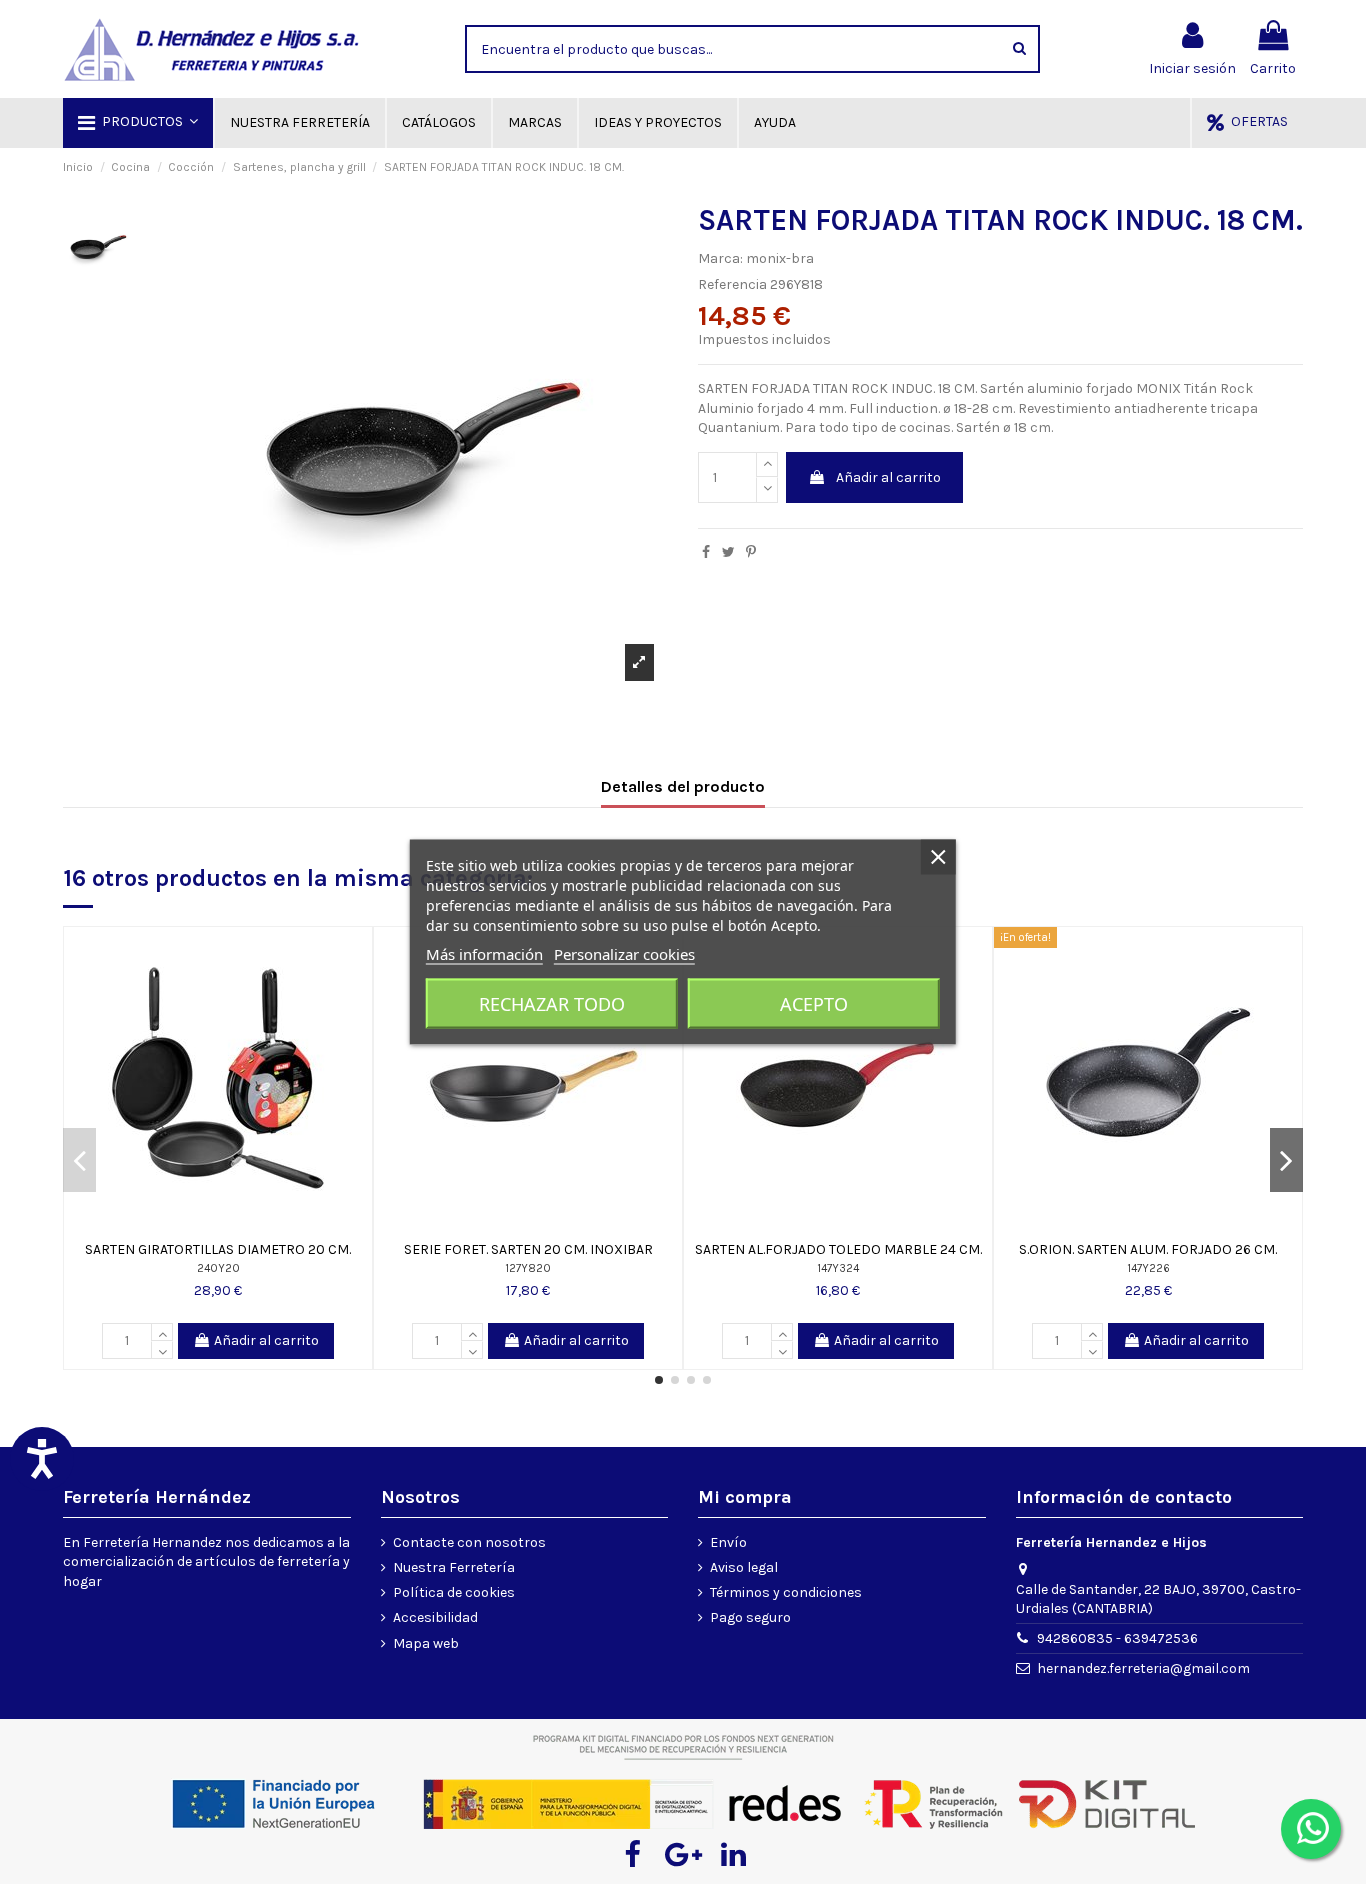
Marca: (720, 258)
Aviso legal (744, 1567)
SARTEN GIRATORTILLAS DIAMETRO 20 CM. (218, 1249)
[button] (138, 123)
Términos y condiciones (786, 1592)
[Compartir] (706, 552)
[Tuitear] (728, 552)
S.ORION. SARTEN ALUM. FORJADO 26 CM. (1148, 1249)
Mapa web (426, 1643)
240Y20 (218, 1268)
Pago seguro (750, 1617)
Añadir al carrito (888, 477)
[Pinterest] (751, 552)
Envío (728, 1542)
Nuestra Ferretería (454, 1567)
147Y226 (1148, 1268)
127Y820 (528, 1268)
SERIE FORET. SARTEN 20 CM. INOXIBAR (528, 1249)
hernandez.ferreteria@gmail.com (1143, 1668)
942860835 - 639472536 (1117, 1638)
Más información (484, 954)
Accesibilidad (435, 1617)
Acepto (814, 1004)
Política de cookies (454, 1592)
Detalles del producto (683, 786)
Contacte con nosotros (469, 1542)
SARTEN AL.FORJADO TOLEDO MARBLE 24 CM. (838, 1249)
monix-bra (780, 258)
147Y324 (838, 1268)
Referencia (732, 284)
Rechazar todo (552, 1004)
